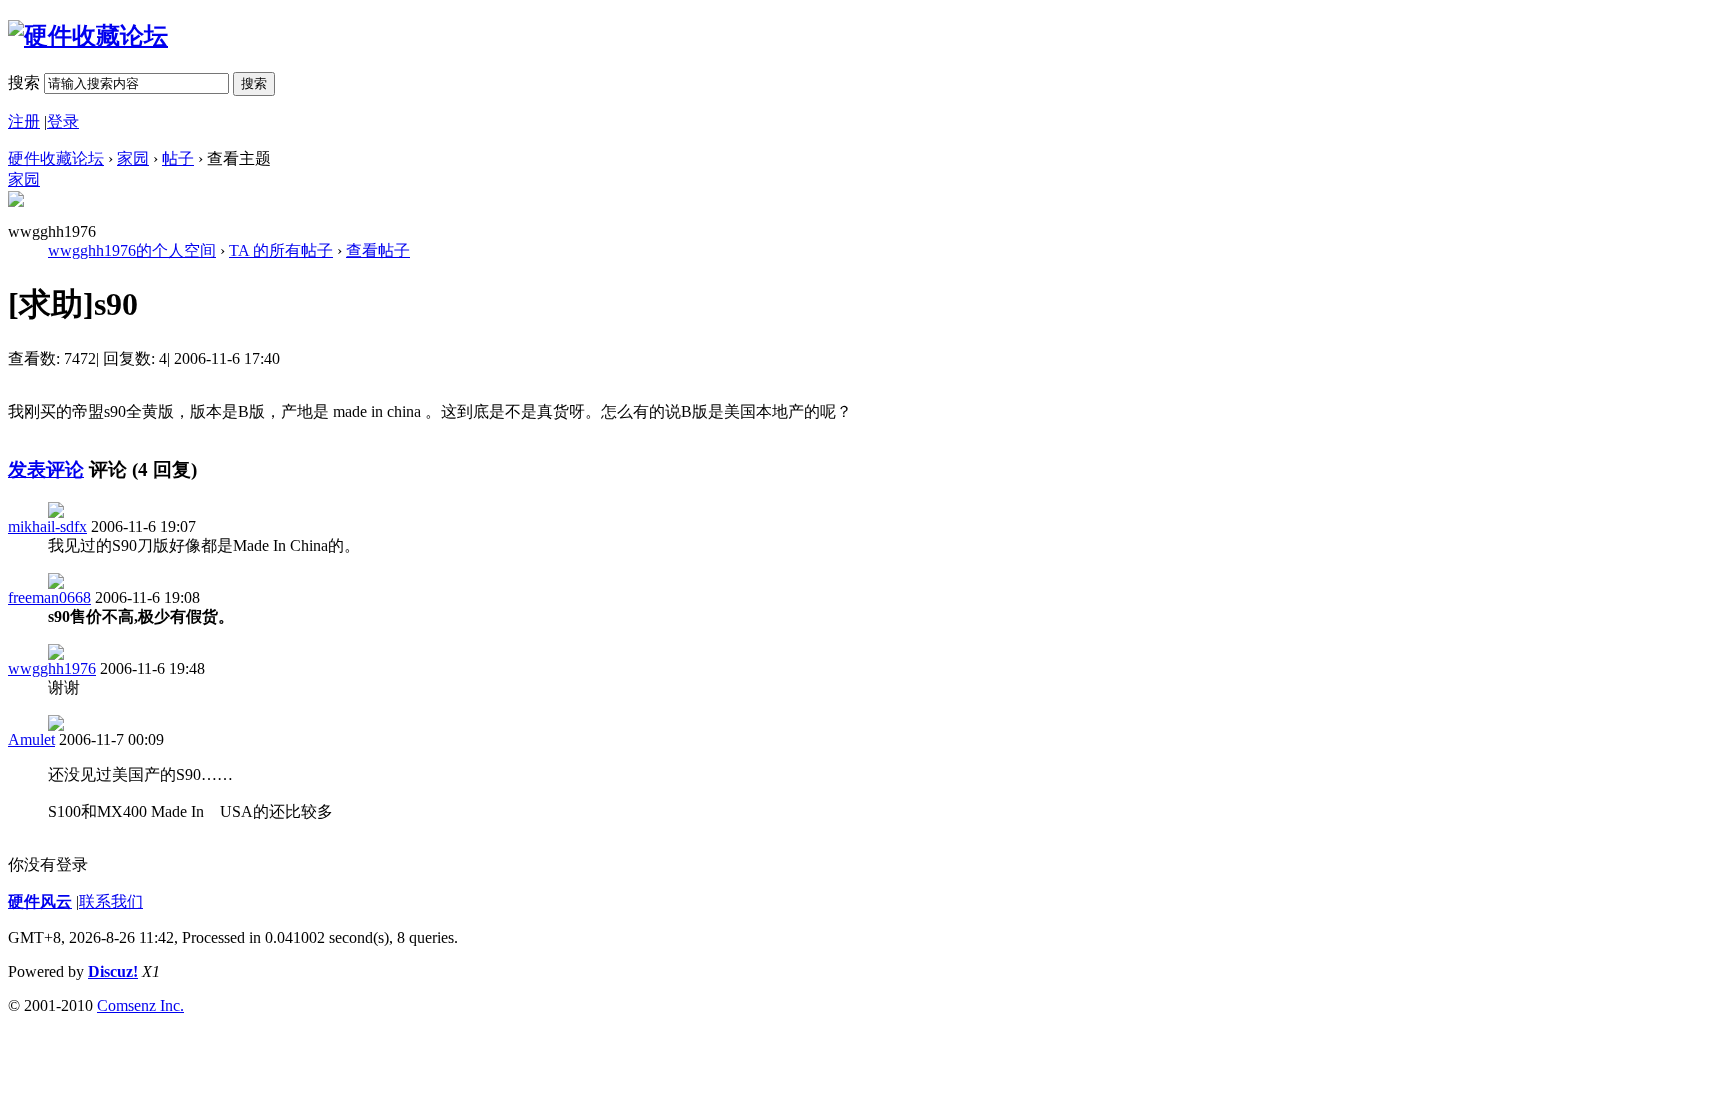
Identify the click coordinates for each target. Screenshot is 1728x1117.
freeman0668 (49, 597)
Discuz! (113, 971)
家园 (133, 158)
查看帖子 (378, 250)
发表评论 (46, 469)
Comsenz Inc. (140, 1005)
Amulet (31, 739)
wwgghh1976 (52, 668)
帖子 (178, 158)
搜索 (24, 82)
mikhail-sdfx (47, 526)
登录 (63, 121)
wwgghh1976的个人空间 (132, 250)
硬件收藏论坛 (56, 158)
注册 (24, 121)
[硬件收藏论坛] (88, 36)
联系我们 (111, 901)
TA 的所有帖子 (281, 250)
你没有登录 (48, 864)
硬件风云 (40, 901)
